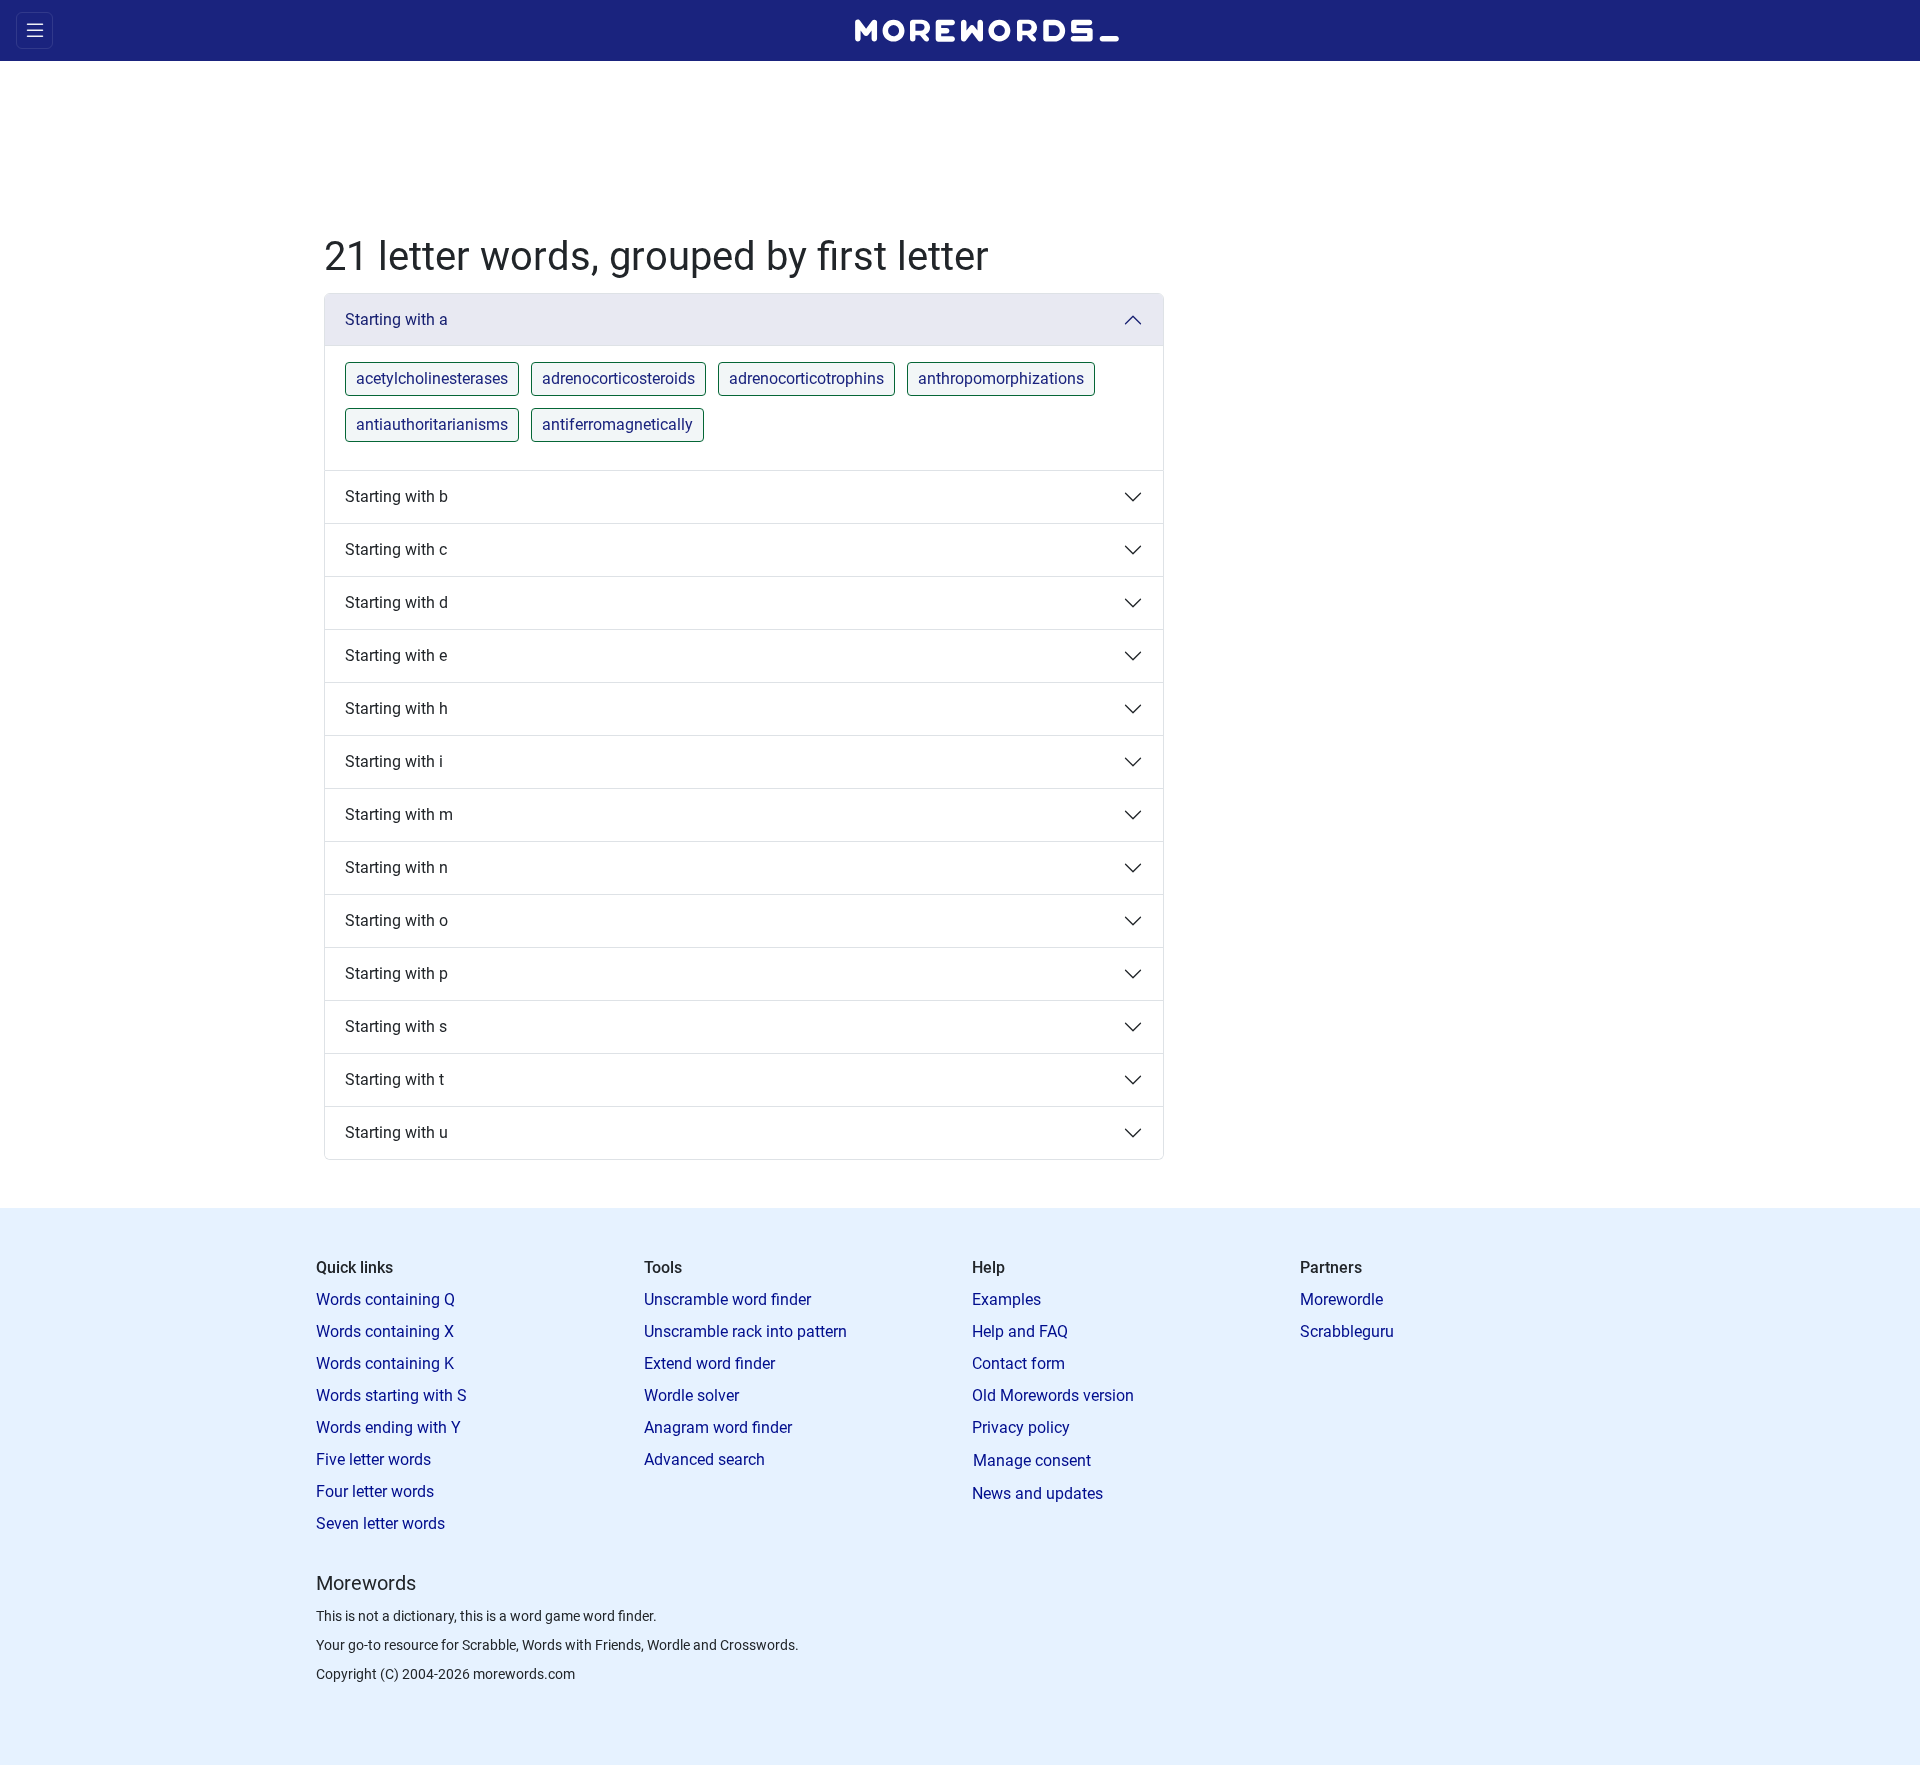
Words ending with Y (388, 1427)
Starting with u (396, 1132)
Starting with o (396, 920)
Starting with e (396, 655)
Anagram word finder (718, 1427)
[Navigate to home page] (987, 30)
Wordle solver (691, 1395)
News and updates (1037, 1493)
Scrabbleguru (1347, 1331)
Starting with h (396, 708)
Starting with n (396, 867)
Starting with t (394, 1079)
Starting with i (394, 761)
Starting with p (396, 973)
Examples (1006, 1299)
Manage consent (1032, 1460)
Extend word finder (709, 1363)
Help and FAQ (1020, 1331)
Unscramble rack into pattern (745, 1331)
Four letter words (375, 1491)
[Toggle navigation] (34, 30)
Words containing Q (385, 1299)
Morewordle (1341, 1299)
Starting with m (399, 814)
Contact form (1018, 1363)
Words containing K (385, 1363)
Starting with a (396, 319)
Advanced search (704, 1459)
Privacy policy (1021, 1427)
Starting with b (396, 496)
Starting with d (396, 602)
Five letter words (373, 1459)
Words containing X (385, 1331)
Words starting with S (391, 1395)
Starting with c (396, 549)
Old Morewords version (1053, 1395)
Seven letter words (380, 1523)
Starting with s (396, 1026)
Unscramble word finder (727, 1299)
